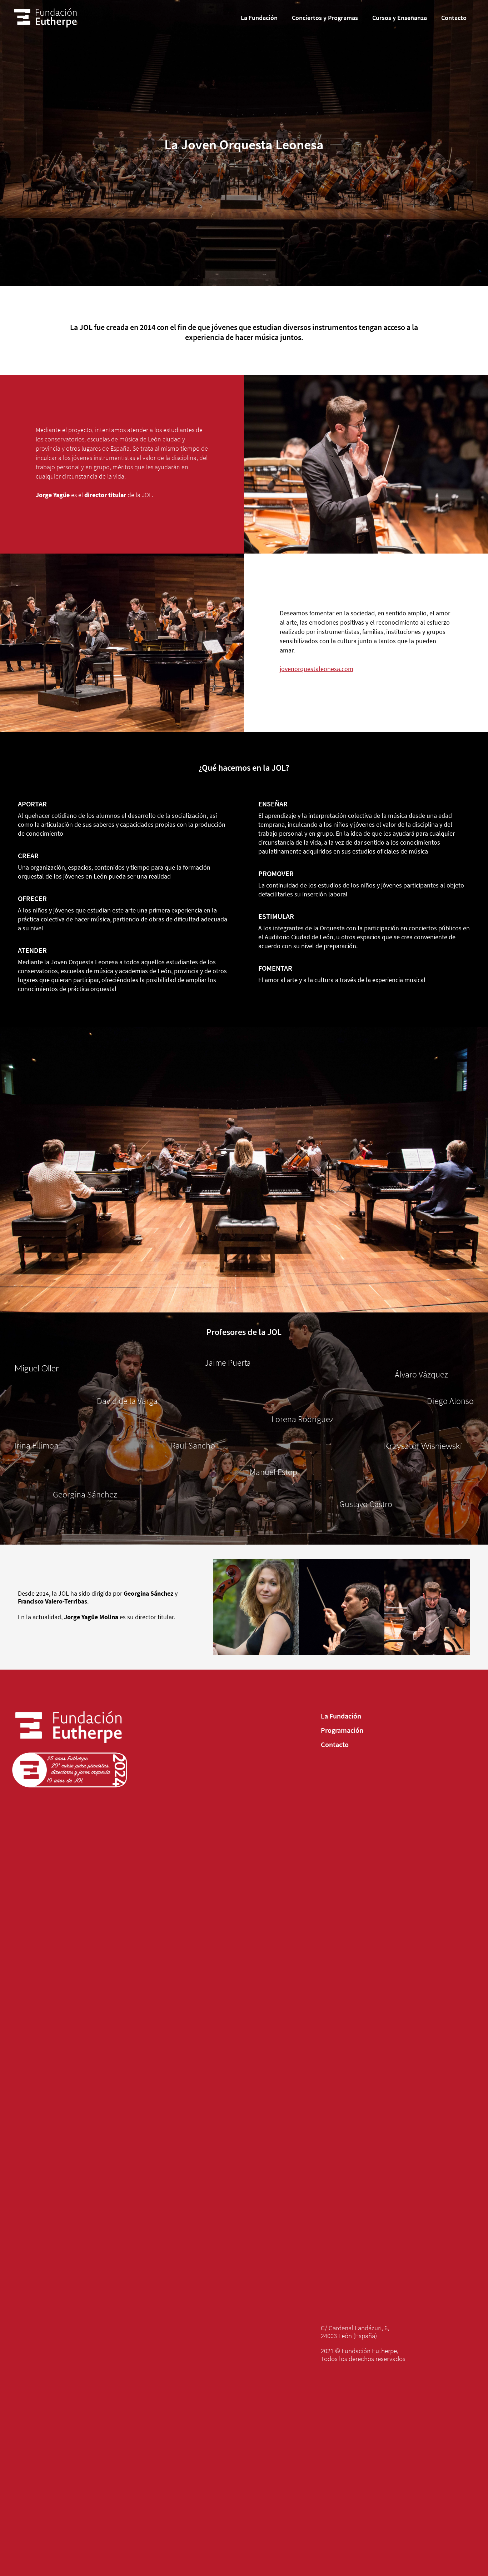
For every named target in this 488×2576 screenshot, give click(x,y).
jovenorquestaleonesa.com (317, 669)
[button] (259, 18)
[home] (45, 18)
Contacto (335, 1745)
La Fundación (341, 1716)
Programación (342, 1730)
